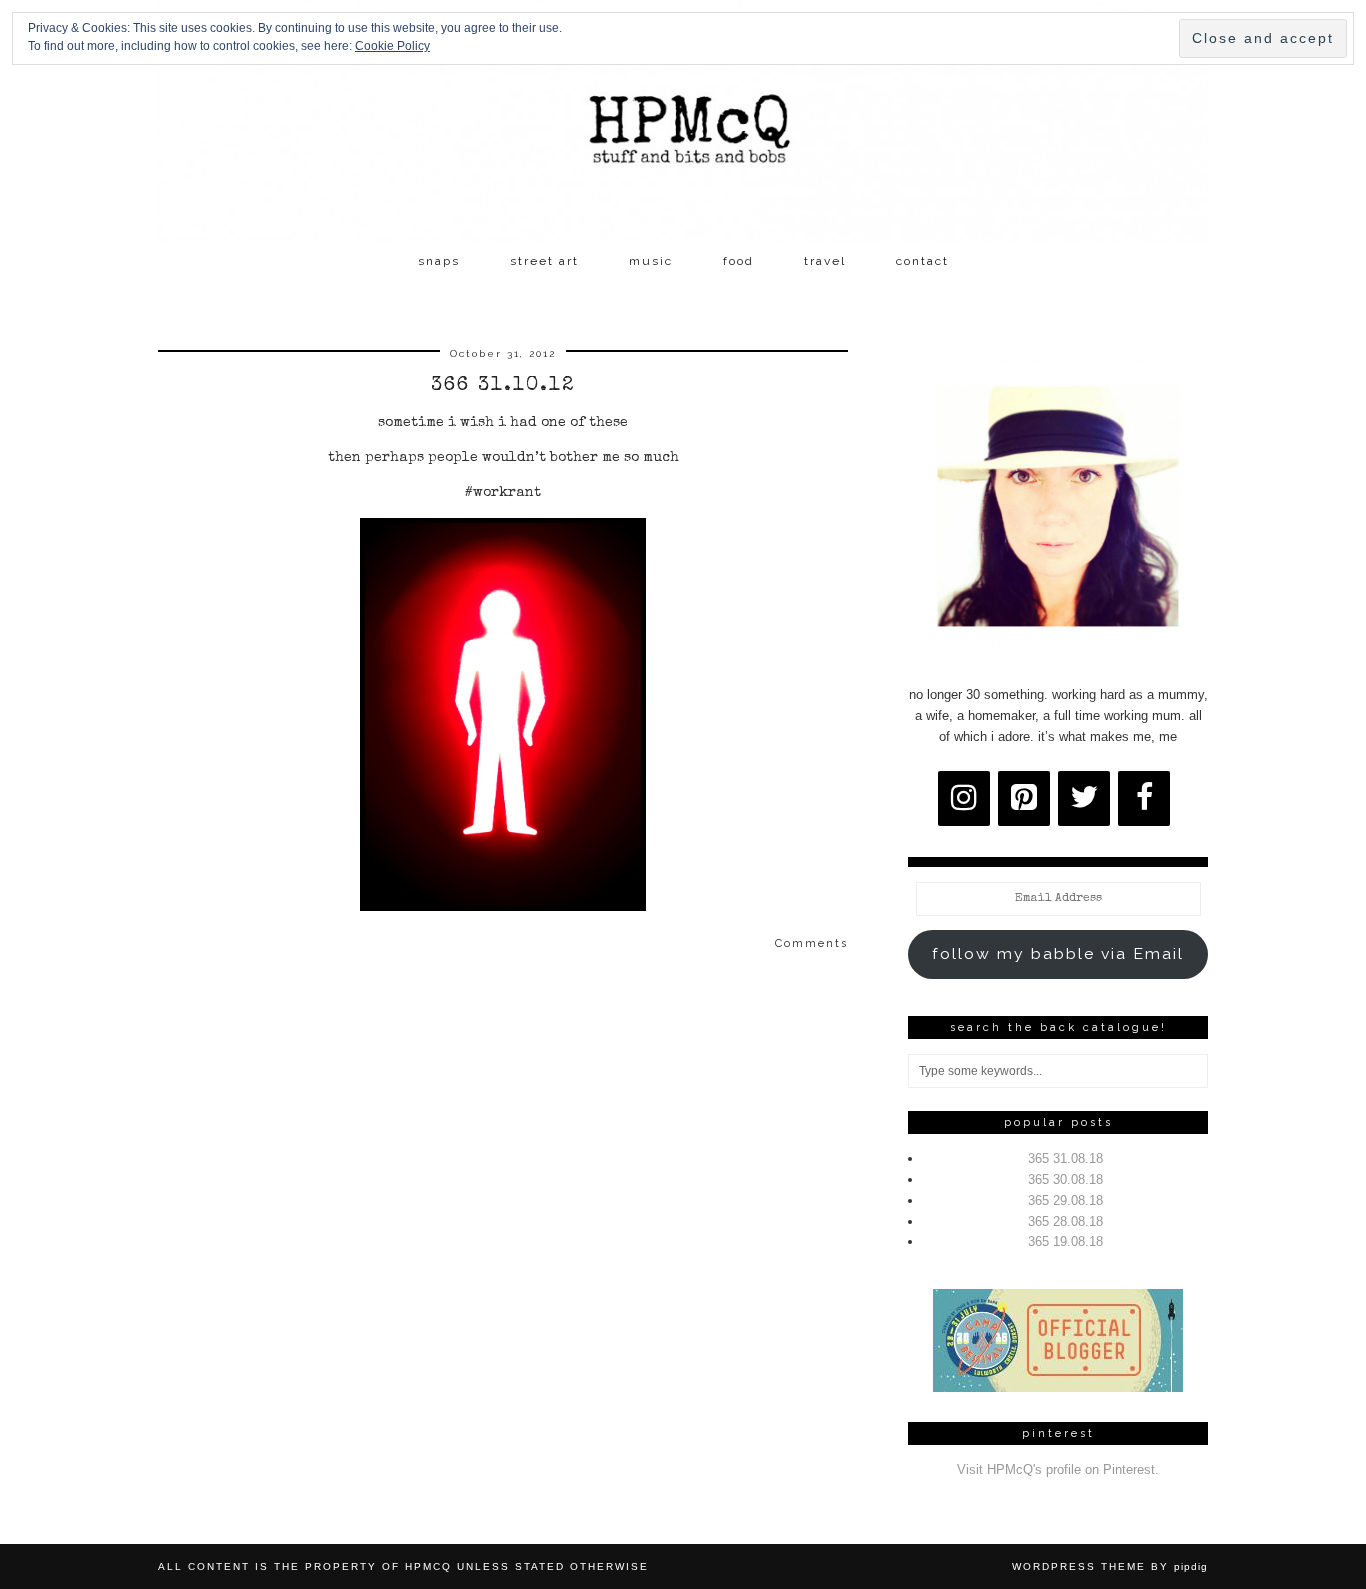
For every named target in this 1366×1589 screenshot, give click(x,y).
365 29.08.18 (1065, 1200)
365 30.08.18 (1065, 1179)
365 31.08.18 (1065, 1158)
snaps (439, 261)
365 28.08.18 (1065, 1221)
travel (825, 261)
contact (922, 261)
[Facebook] (1144, 798)
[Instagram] (964, 798)
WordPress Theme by (1110, 1566)
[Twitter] (1084, 798)
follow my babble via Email (1058, 953)
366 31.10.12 (503, 386)
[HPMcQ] (683, 121)
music (651, 261)
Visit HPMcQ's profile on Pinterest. (1058, 1469)
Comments (811, 943)
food (738, 261)
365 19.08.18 (1065, 1241)
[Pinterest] (1024, 798)
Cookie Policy (392, 46)
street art (544, 261)
